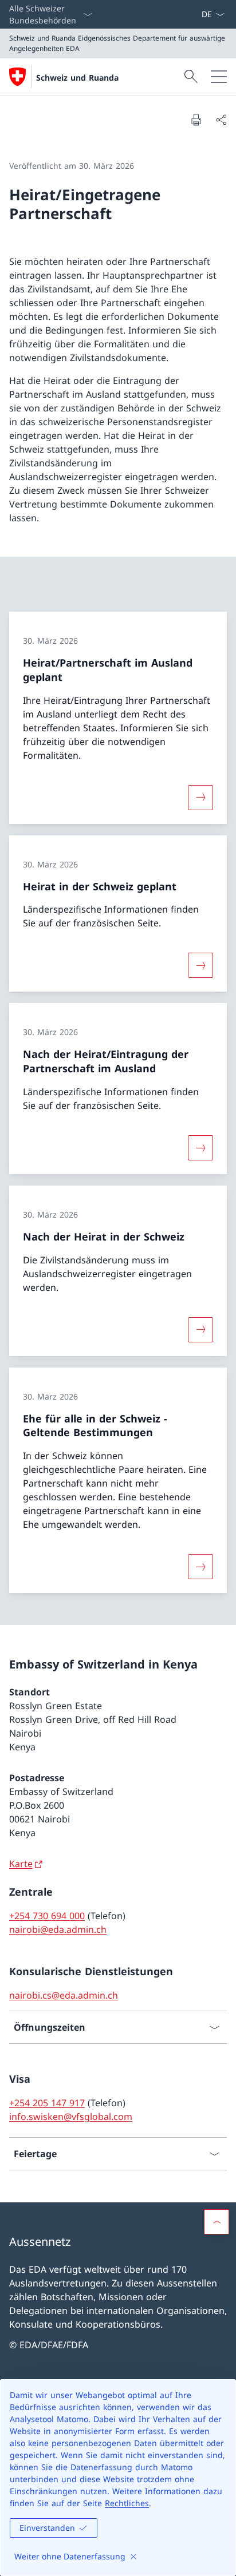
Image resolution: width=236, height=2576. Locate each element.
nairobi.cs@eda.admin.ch (64, 1995)
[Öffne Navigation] (219, 77)
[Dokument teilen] (221, 120)
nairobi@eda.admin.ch (58, 1929)
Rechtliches (127, 2503)
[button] (217, 2222)
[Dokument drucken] (196, 120)
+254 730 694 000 (47, 1916)
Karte (21, 1864)
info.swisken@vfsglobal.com (71, 2117)
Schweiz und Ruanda (77, 78)
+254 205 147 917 (47, 2103)
